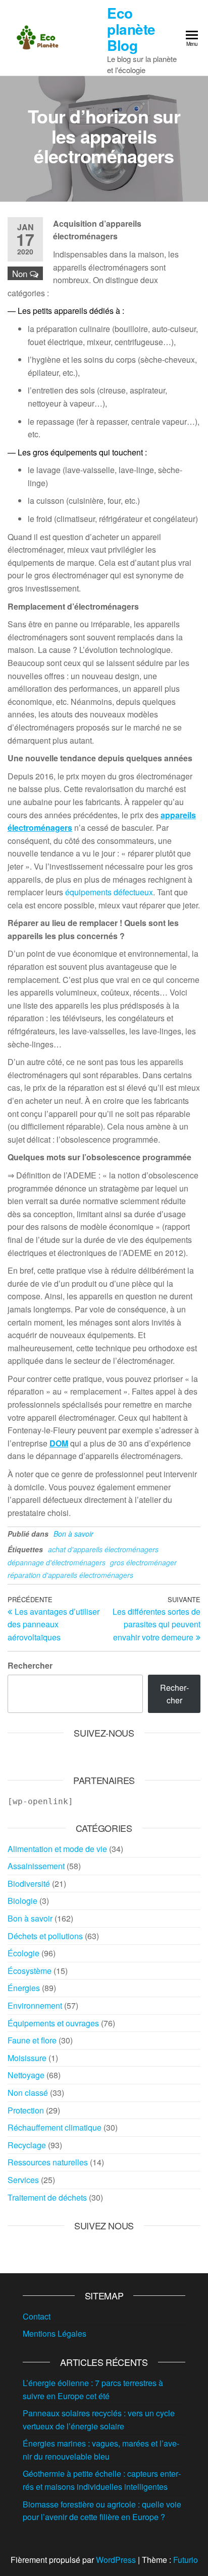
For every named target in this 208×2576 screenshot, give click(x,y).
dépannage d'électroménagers (57, 1562)
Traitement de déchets (47, 2197)
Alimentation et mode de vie (57, 1849)
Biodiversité (29, 1884)
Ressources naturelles (48, 2162)
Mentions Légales (55, 2333)
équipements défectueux (108, 892)
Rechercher (30, 1665)
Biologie (22, 1901)
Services (23, 2180)
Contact (37, 2316)
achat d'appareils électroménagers (103, 1549)
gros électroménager (143, 1562)
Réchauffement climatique (55, 2127)
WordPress (116, 2560)
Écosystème (30, 1971)
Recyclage (27, 2145)
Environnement (35, 2005)
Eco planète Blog (131, 29)
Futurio (186, 2560)
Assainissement (36, 1866)
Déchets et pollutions (45, 1936)
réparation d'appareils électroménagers (70, 1575)
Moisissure (27, 2058)
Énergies (24, 1988)
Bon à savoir (73, 1534)
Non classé (28, 2093)
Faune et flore (32, 2040)
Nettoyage (26, 2075)
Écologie (23, 1953)
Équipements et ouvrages (53, 2023)
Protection (26, 2110)
